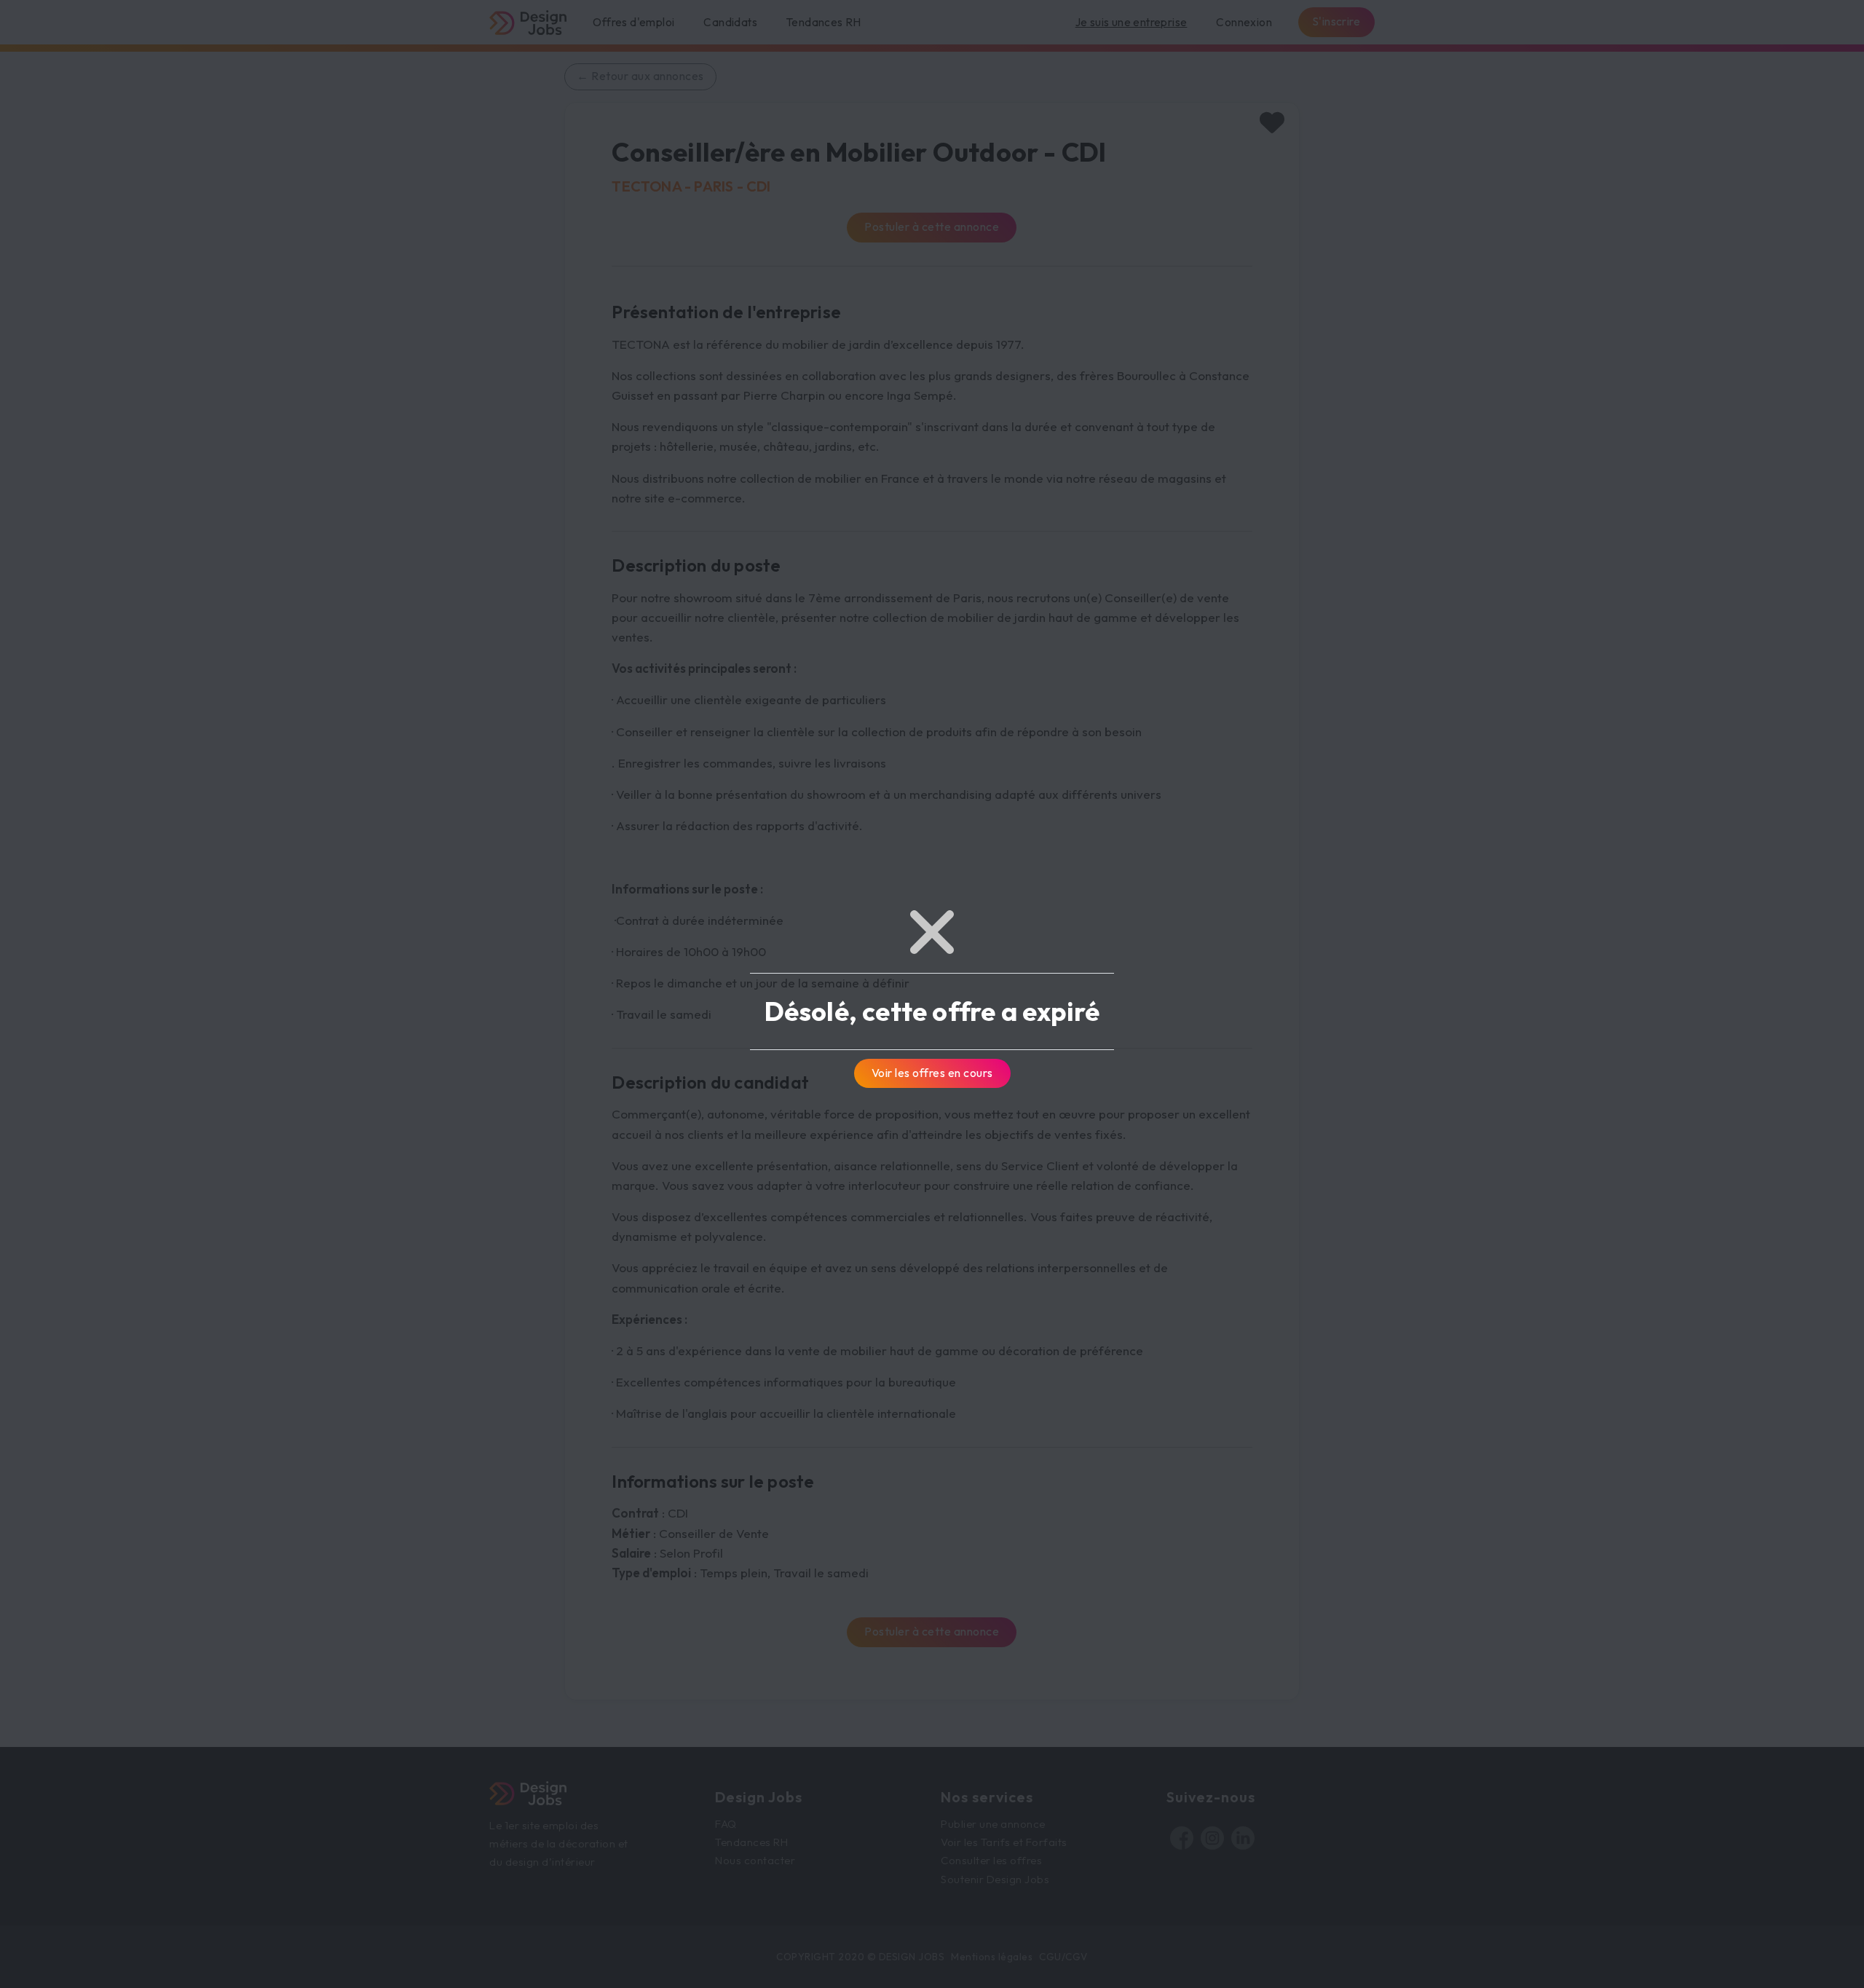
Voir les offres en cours (932, 1073)
